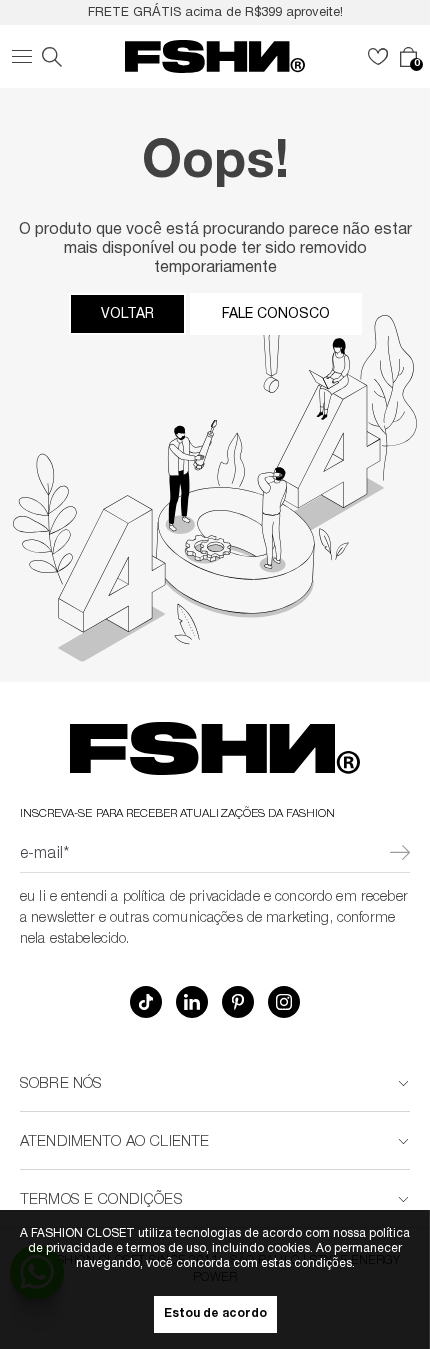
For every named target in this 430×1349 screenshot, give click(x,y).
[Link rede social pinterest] (238, 1002)
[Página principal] (215, 56)
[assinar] (399, 855)
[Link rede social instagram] (284, 1002)
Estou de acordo (215, 1314)
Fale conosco (276, 314)
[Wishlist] (378, 57)
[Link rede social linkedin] (192, 1002)
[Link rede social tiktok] (146, 1002)
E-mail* (44, 855)
